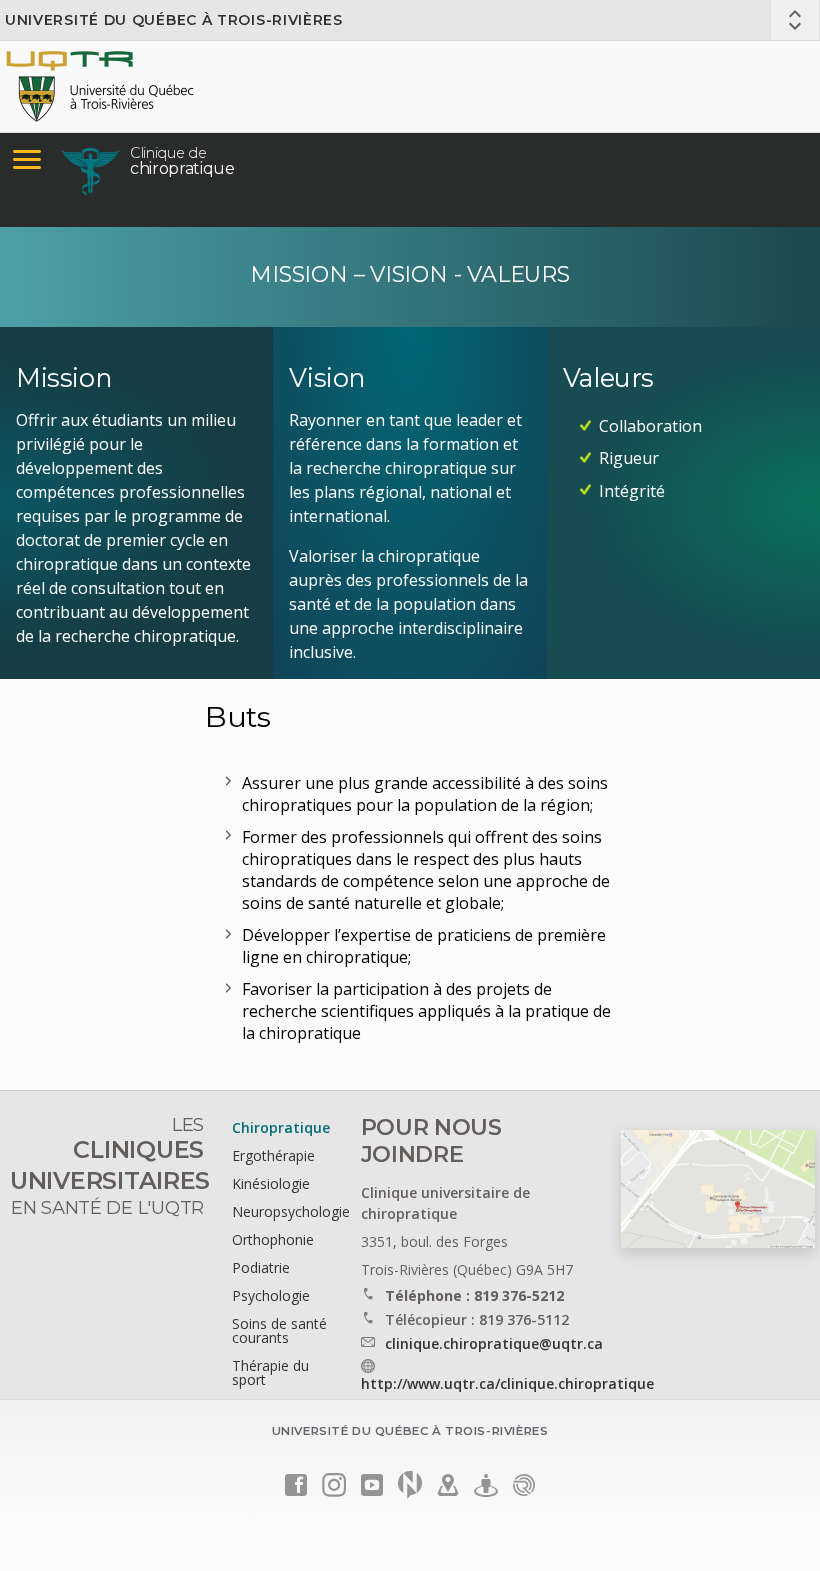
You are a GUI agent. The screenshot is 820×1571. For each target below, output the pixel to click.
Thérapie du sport (270, 1372)
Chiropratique (281, 1127)
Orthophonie (273, 1239)
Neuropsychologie (291, 1211)
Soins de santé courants (279, 1330)
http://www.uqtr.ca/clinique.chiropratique (507, 1383)
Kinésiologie (271, 1183)
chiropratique (182, 161)
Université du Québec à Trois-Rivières (174, 20)
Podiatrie (261, 1267)
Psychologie (271, 1295)
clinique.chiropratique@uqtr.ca (494, 1343)
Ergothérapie (273, 1155)
